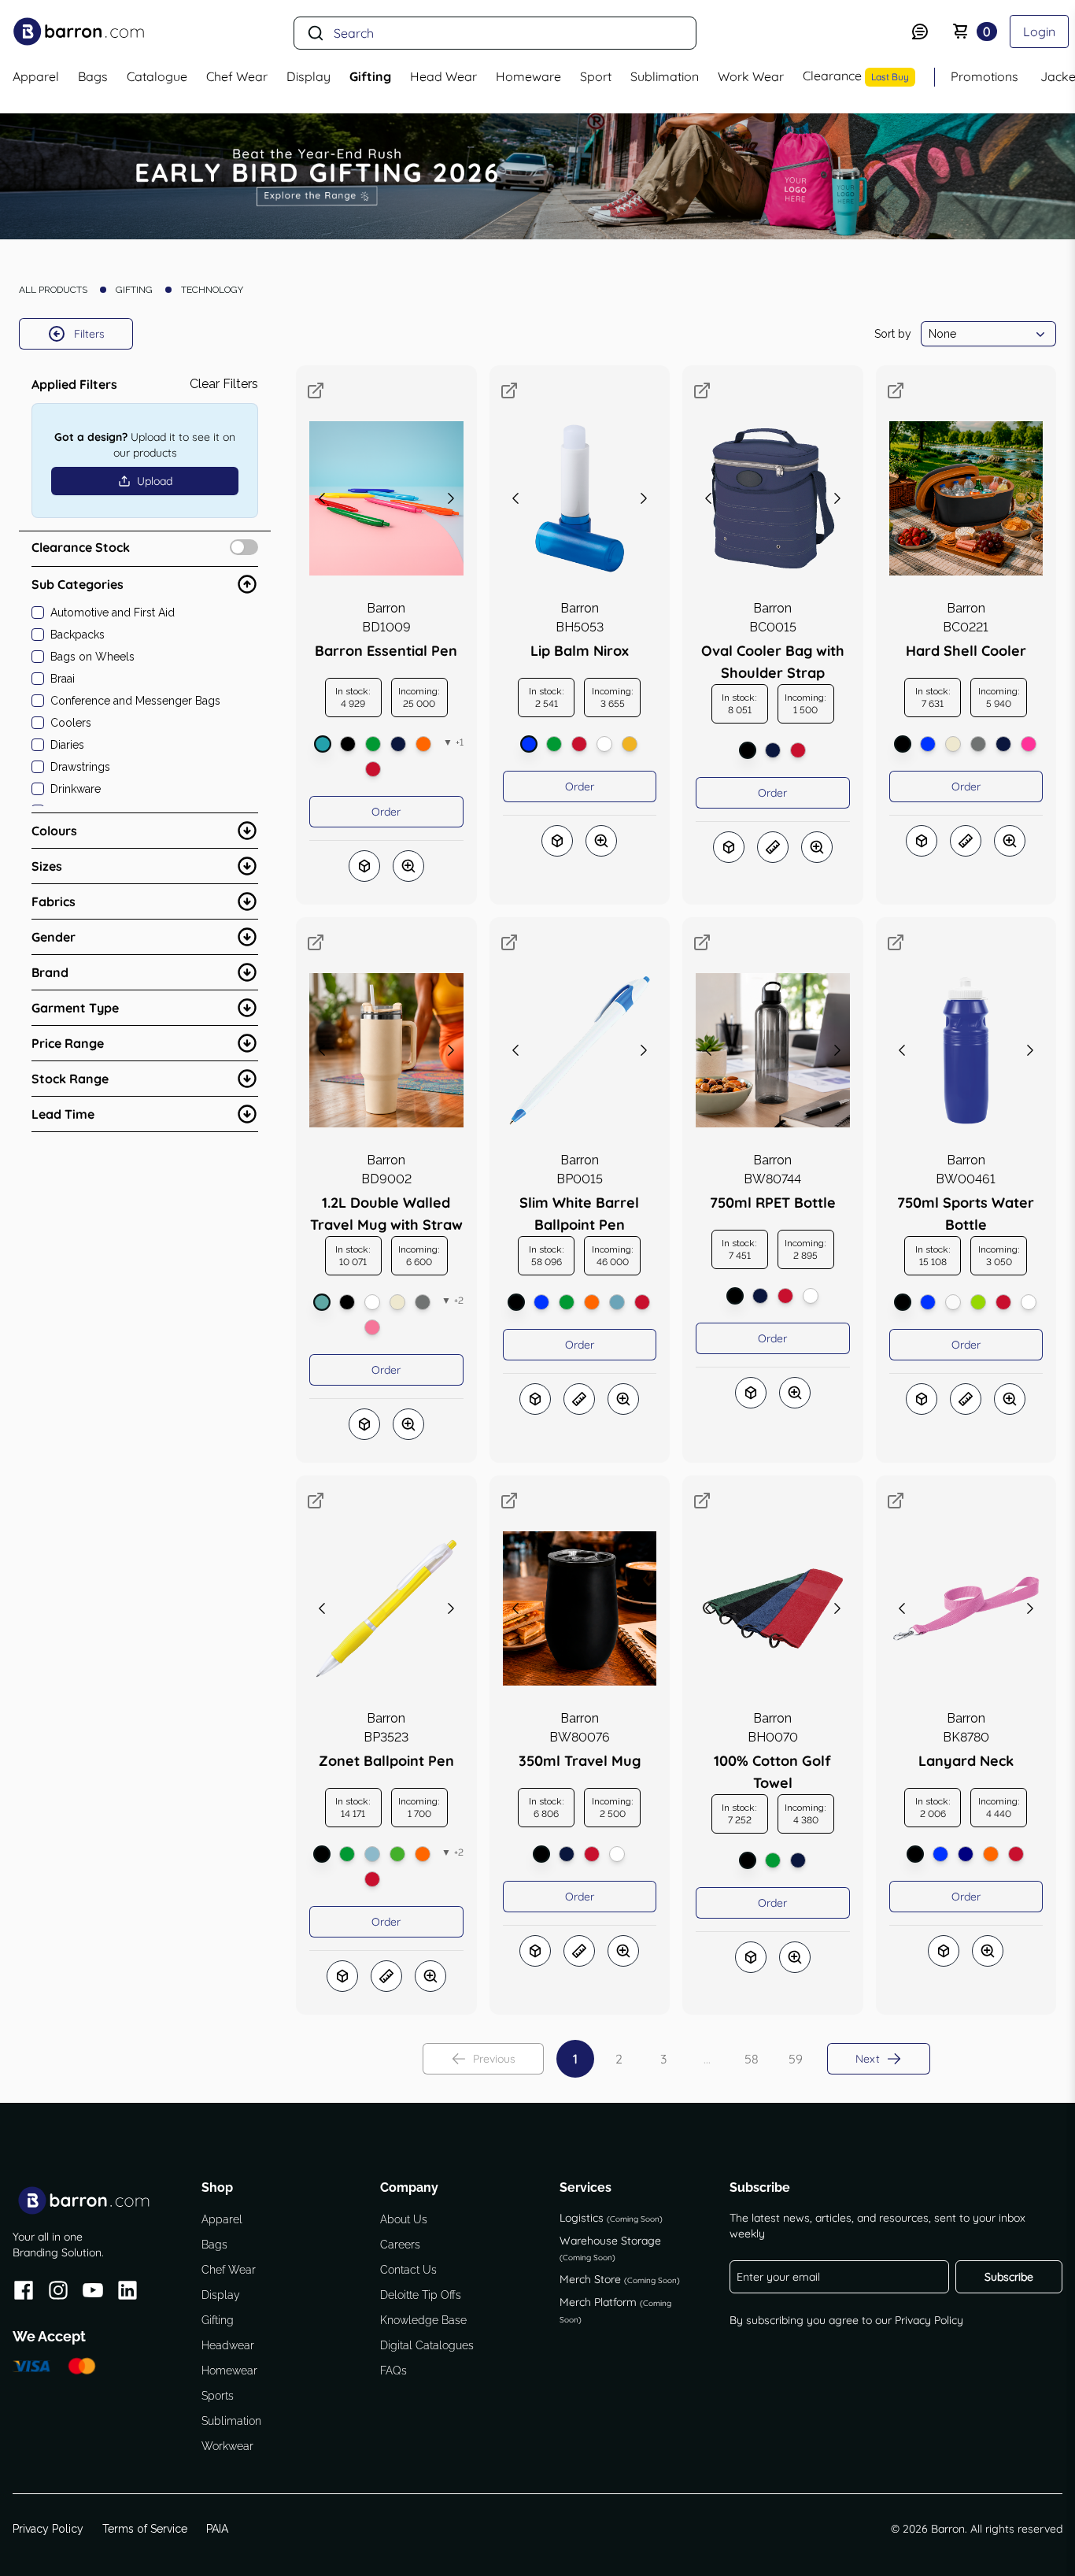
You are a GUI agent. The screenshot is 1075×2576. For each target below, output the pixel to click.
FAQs (393, 2371)
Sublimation (231, 2421)
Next (868, 2059)
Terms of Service (145, 2529)
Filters (89, 334)
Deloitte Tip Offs (421, 2295)
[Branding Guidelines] (773, 847)
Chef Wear (229, 2270)
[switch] (244, 547)
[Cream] (953, 744)
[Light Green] (397, 1854)
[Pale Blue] (617, 1302)
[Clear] (953, 1302)
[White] (604, 744)
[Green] (373, 744)
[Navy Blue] (966, 1854)
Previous (494, 2059)
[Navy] (398, 744)
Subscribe (1009, 2277)
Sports (218, 2396)
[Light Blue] (372, 1854)
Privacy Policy (929, 2320)
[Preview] (408, 866)
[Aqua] (322, 1302)
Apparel (222, 2219)
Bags (214, 2245)
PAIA (217, 2529)
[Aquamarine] (323, 744)
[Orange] (423, 744)
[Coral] (372, 1302)
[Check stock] (364, 866)
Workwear (227, 2446)
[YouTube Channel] (93, 2293)
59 (796, 2059)
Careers (400, 2245)
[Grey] (978, 744)
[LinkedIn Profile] (127, 2293)
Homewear (229, 2371)
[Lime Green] (978, 1302)
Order (386, 812)
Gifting (218, 2320)
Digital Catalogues (427, 2345)
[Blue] (529, 744)
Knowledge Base (423, 2320)
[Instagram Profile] (58, 2293)
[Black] (348, 744)
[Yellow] (630, 744)
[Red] (373, 769)
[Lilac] (372, 1327)
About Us (404, 2219)
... (707, 2059)
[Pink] (1029, 744)
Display (221, 2295)
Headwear (228, 2345)
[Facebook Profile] (24, 2293)
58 (752, 2059)
